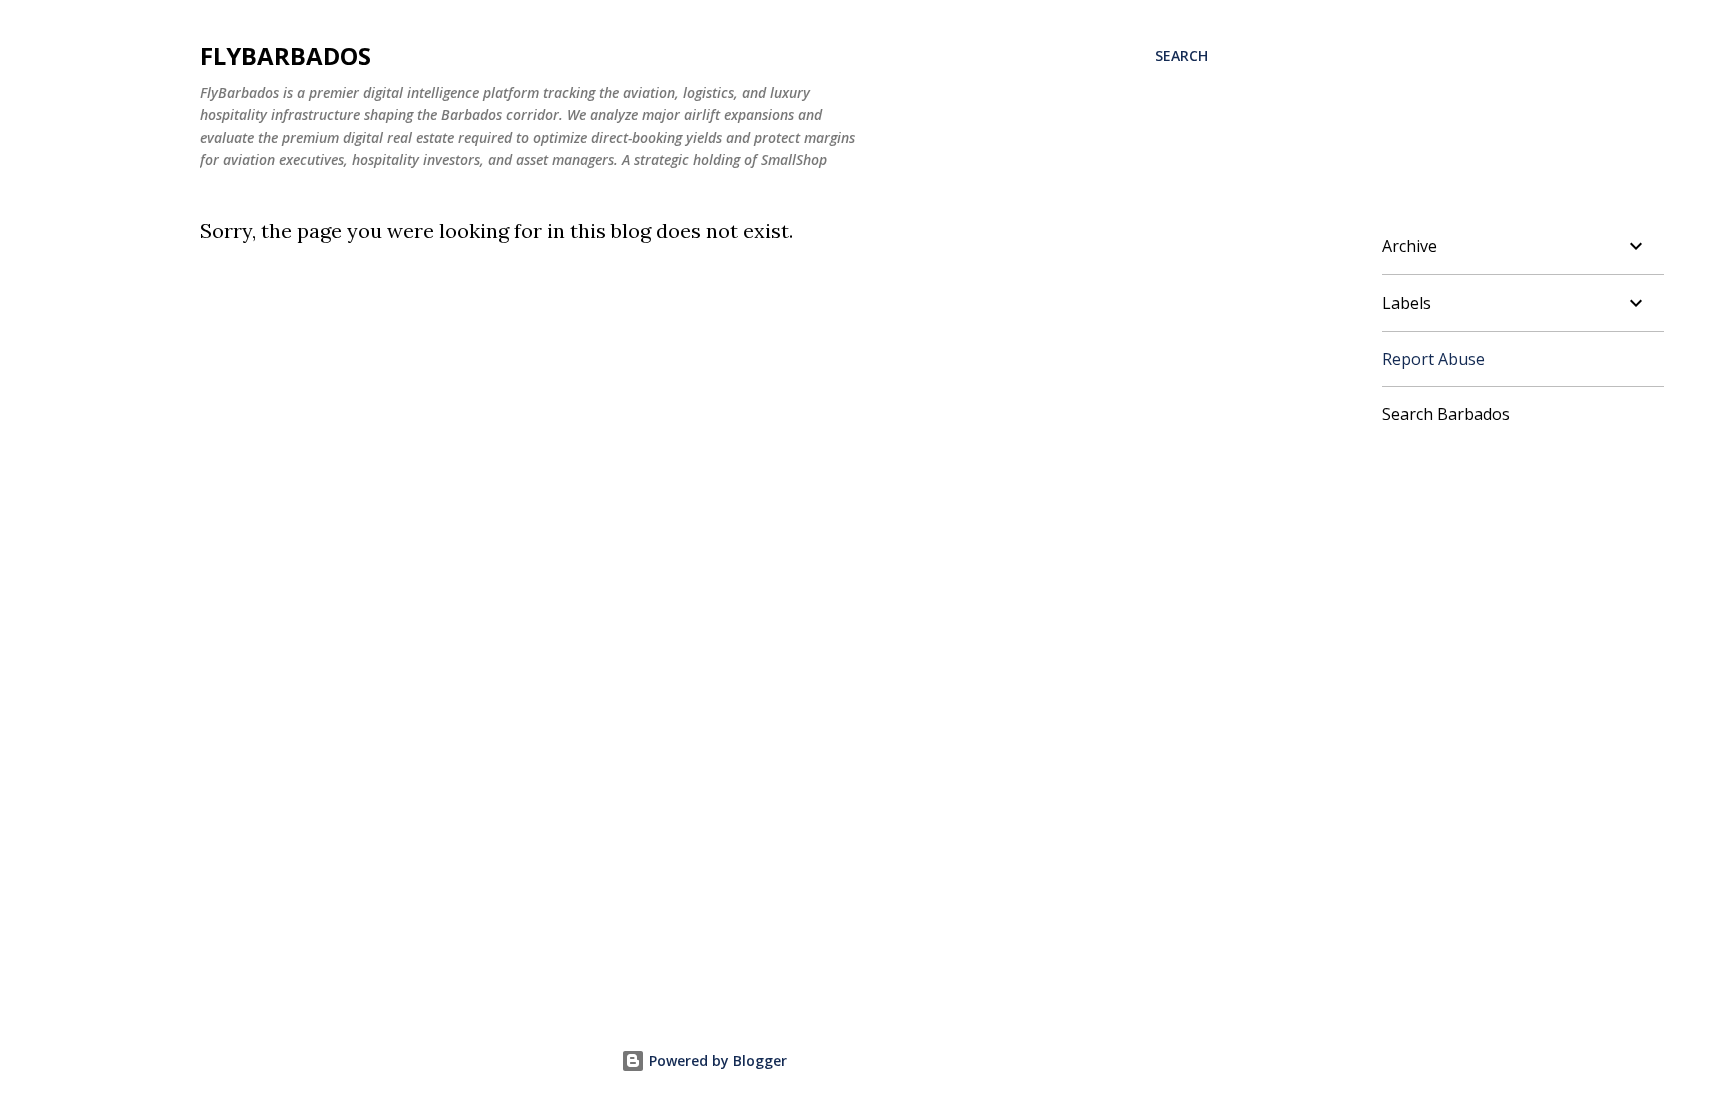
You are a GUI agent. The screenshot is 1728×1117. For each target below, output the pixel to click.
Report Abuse (1433, 359)
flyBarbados (285, 55)
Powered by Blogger (716, 1060)
